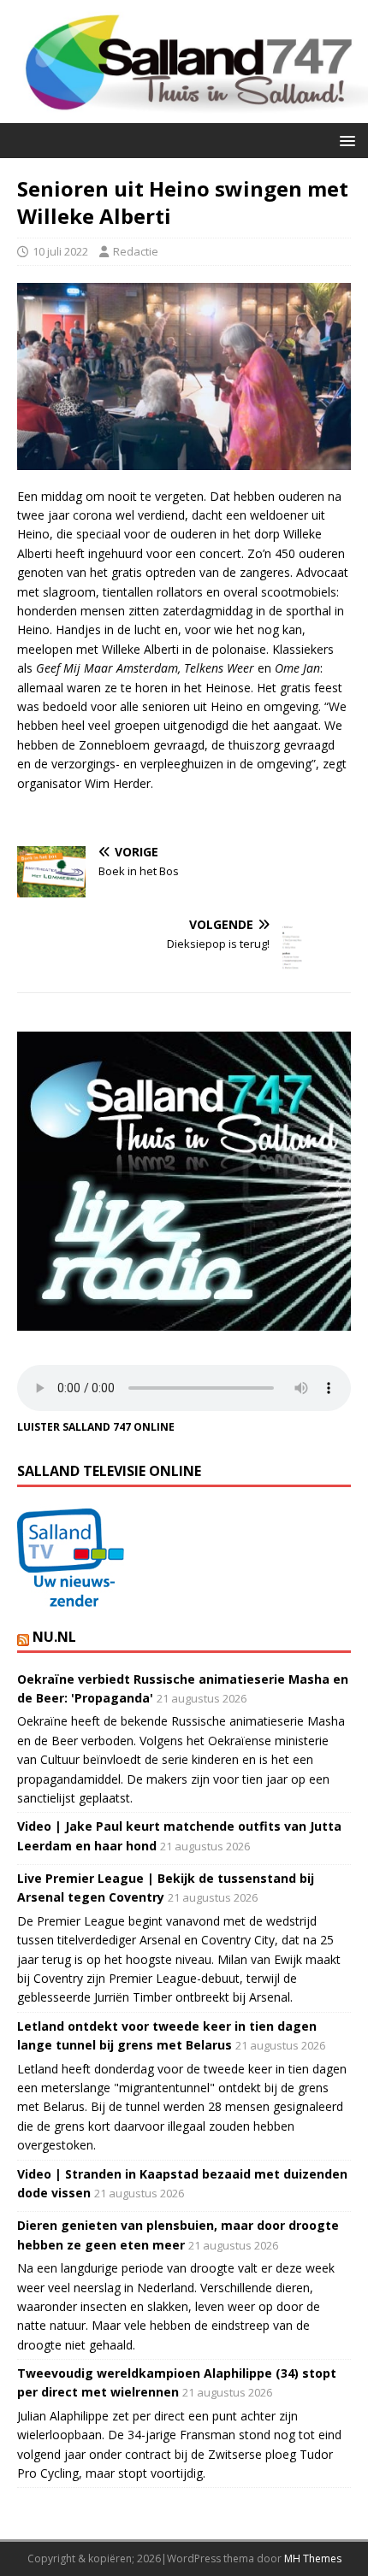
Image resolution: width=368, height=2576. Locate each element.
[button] (344, 140)
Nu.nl (54, 1637)
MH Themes (313, 2558)
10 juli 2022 (60, 251)
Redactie (136, 251)
